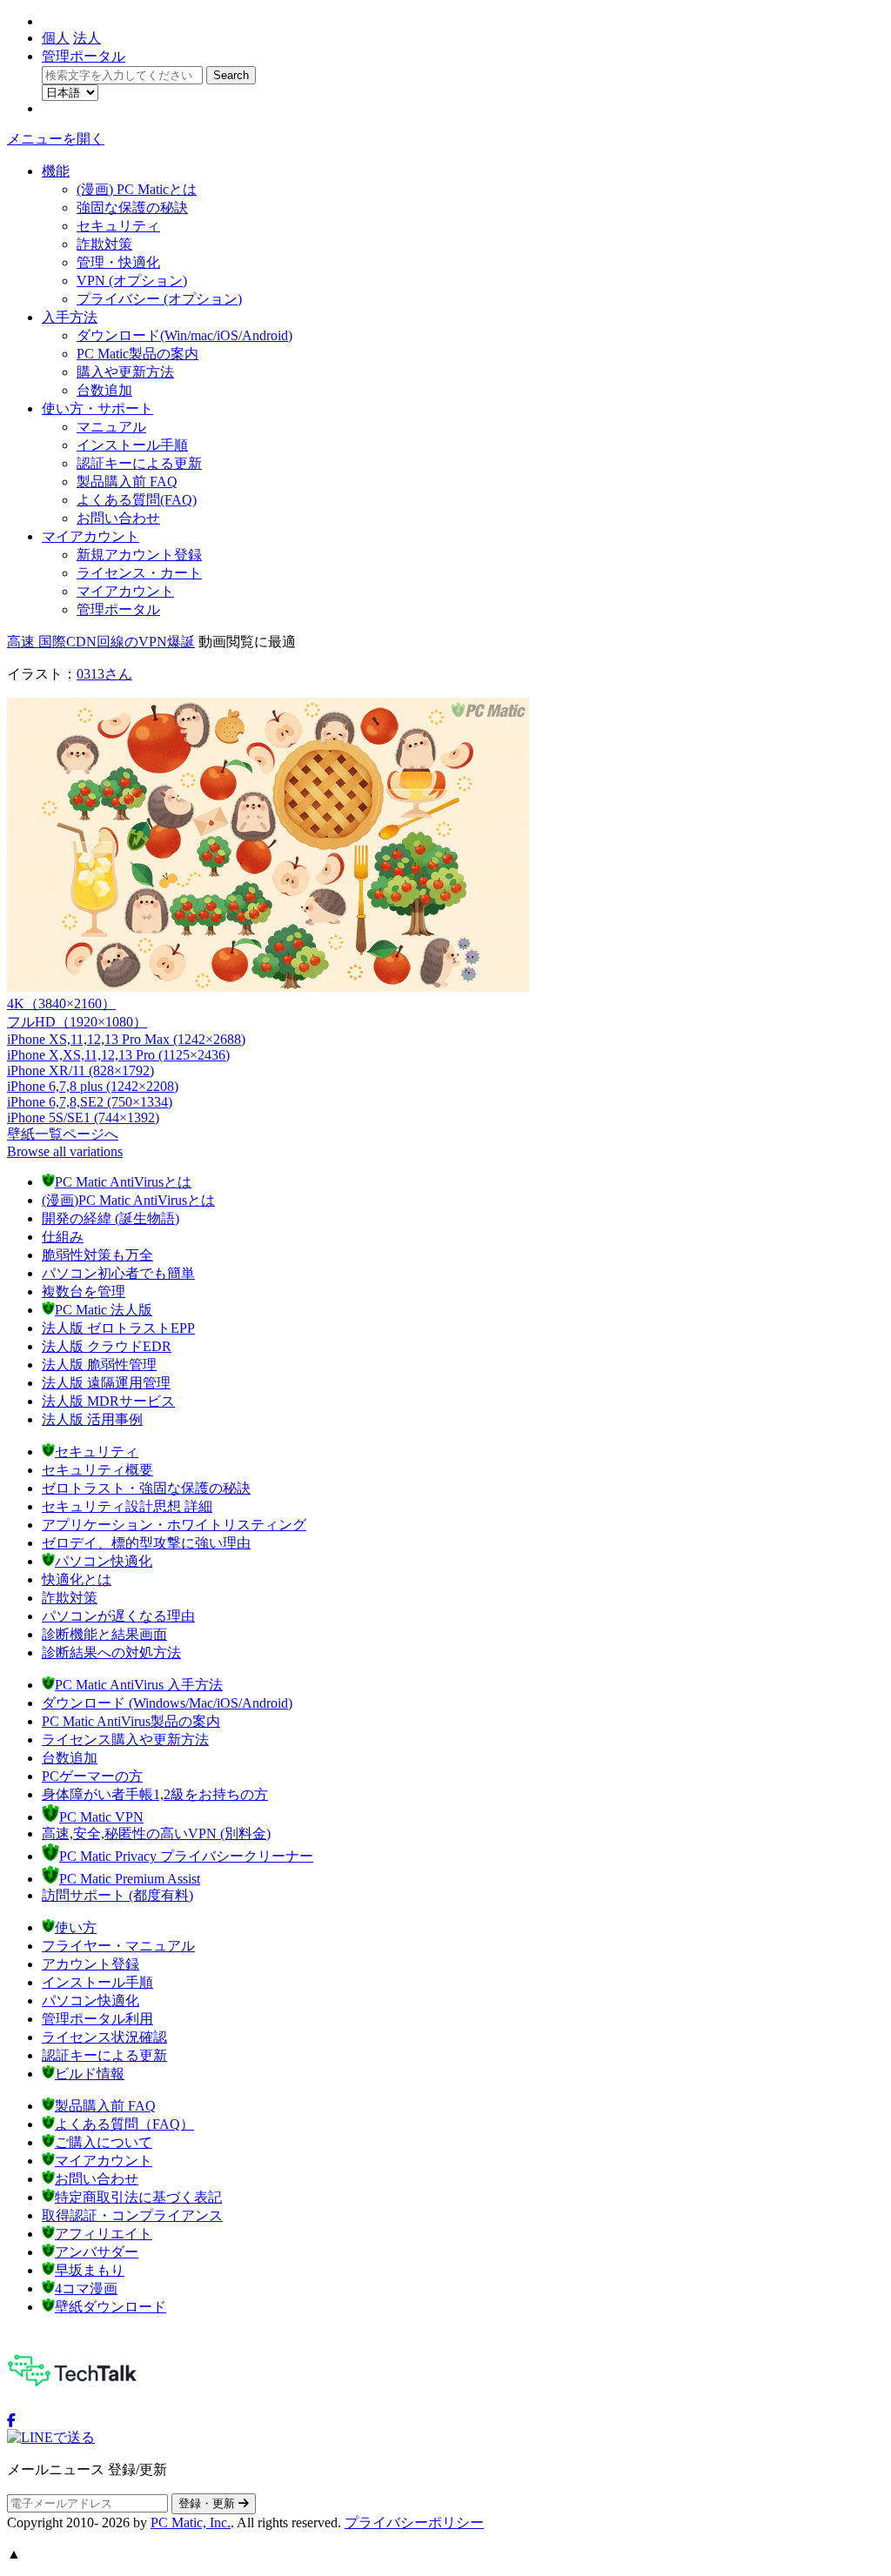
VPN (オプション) (132, 281)
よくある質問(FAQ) (137, 500)
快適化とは (77, 1579)
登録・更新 (208, 2503)
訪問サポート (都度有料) (117, 1895)
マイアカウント (90, 536)
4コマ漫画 (86, 2288)
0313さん (104, 674)
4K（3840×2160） (61, 1004)
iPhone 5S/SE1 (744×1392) (83, 1117)
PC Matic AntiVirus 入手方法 (139, 1685)
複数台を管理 (84, 1291)
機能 (56, 171)
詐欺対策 (104, 244)
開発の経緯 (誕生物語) (111, 1218)
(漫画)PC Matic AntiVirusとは (128, 1200)
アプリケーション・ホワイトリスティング (174, 1525)
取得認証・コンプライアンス (132, 2215)
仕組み (63, 1237)
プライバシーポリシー (414, 2522)
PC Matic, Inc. (191, 2522)
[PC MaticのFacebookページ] (11, 2421)
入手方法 (70, 317)
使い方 (76, 1927)
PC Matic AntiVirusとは (123, 1182)
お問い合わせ (118, 518)
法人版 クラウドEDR (107, 1346)
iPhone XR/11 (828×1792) (80, 1071)
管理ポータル (84, 56)
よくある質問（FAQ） (124, 2124)
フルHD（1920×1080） (77, 1022)
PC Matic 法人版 (104, 1310)
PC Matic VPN (101, 1817)
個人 (56, 38)
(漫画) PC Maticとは (137, 189)
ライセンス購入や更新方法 (125, 1740)
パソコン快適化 (104, 1561)
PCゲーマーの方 (92, 1776)
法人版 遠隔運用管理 (106, 1383)
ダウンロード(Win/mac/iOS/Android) (184, 335)
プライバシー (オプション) (159, 299)
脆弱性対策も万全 (97, 1255)
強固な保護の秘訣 (132, 207)
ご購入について (104, 2142)
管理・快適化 (118, 262)
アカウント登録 (90, 1964)
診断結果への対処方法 (111, 1653)
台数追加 (104, 390)
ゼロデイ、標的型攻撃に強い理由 (146, 1543)
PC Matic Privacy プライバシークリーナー (186, 1856)
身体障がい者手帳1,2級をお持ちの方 (155, 1794)
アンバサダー (97, 2252)
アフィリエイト (104, 2234)
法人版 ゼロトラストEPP (118, 1328)
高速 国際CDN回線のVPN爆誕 (101, 642)
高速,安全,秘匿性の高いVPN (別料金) (156, 1833)
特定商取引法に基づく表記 (138, 2197)
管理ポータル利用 (97, 2019)
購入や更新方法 (125, 372)
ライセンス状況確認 (104, 2037)
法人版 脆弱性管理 (99, 1365)
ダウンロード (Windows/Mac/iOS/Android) (167, 1703)
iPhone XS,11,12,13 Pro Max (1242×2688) (126, 1039)
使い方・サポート (97, 408)
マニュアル (111, 427)
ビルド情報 (90, 2074)
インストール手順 (132, 445)
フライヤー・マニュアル (118, 1946)
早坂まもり (90, 2270)
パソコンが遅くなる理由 (118, 1616)
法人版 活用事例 (92, 1419)
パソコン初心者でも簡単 (118, 1273)
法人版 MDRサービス (108, 1401)
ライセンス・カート (139, 573)
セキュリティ (118, 226)
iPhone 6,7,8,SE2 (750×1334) (90, 1102)
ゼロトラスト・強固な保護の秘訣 (146, 1488)
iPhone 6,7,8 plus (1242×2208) (93, 1086)
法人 (87, 38)
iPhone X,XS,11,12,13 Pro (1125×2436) (118, 1055)
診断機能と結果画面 (104, 1634)
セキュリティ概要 (97, 1470)
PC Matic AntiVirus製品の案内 (131, 1721)
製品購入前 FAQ (127, 482)
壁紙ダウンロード (111, 2307)
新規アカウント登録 (139, 555)
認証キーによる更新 (139, 463)
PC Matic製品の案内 (137, 354)
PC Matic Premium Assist (130, 1879)
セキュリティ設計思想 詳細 (127, 1506)
